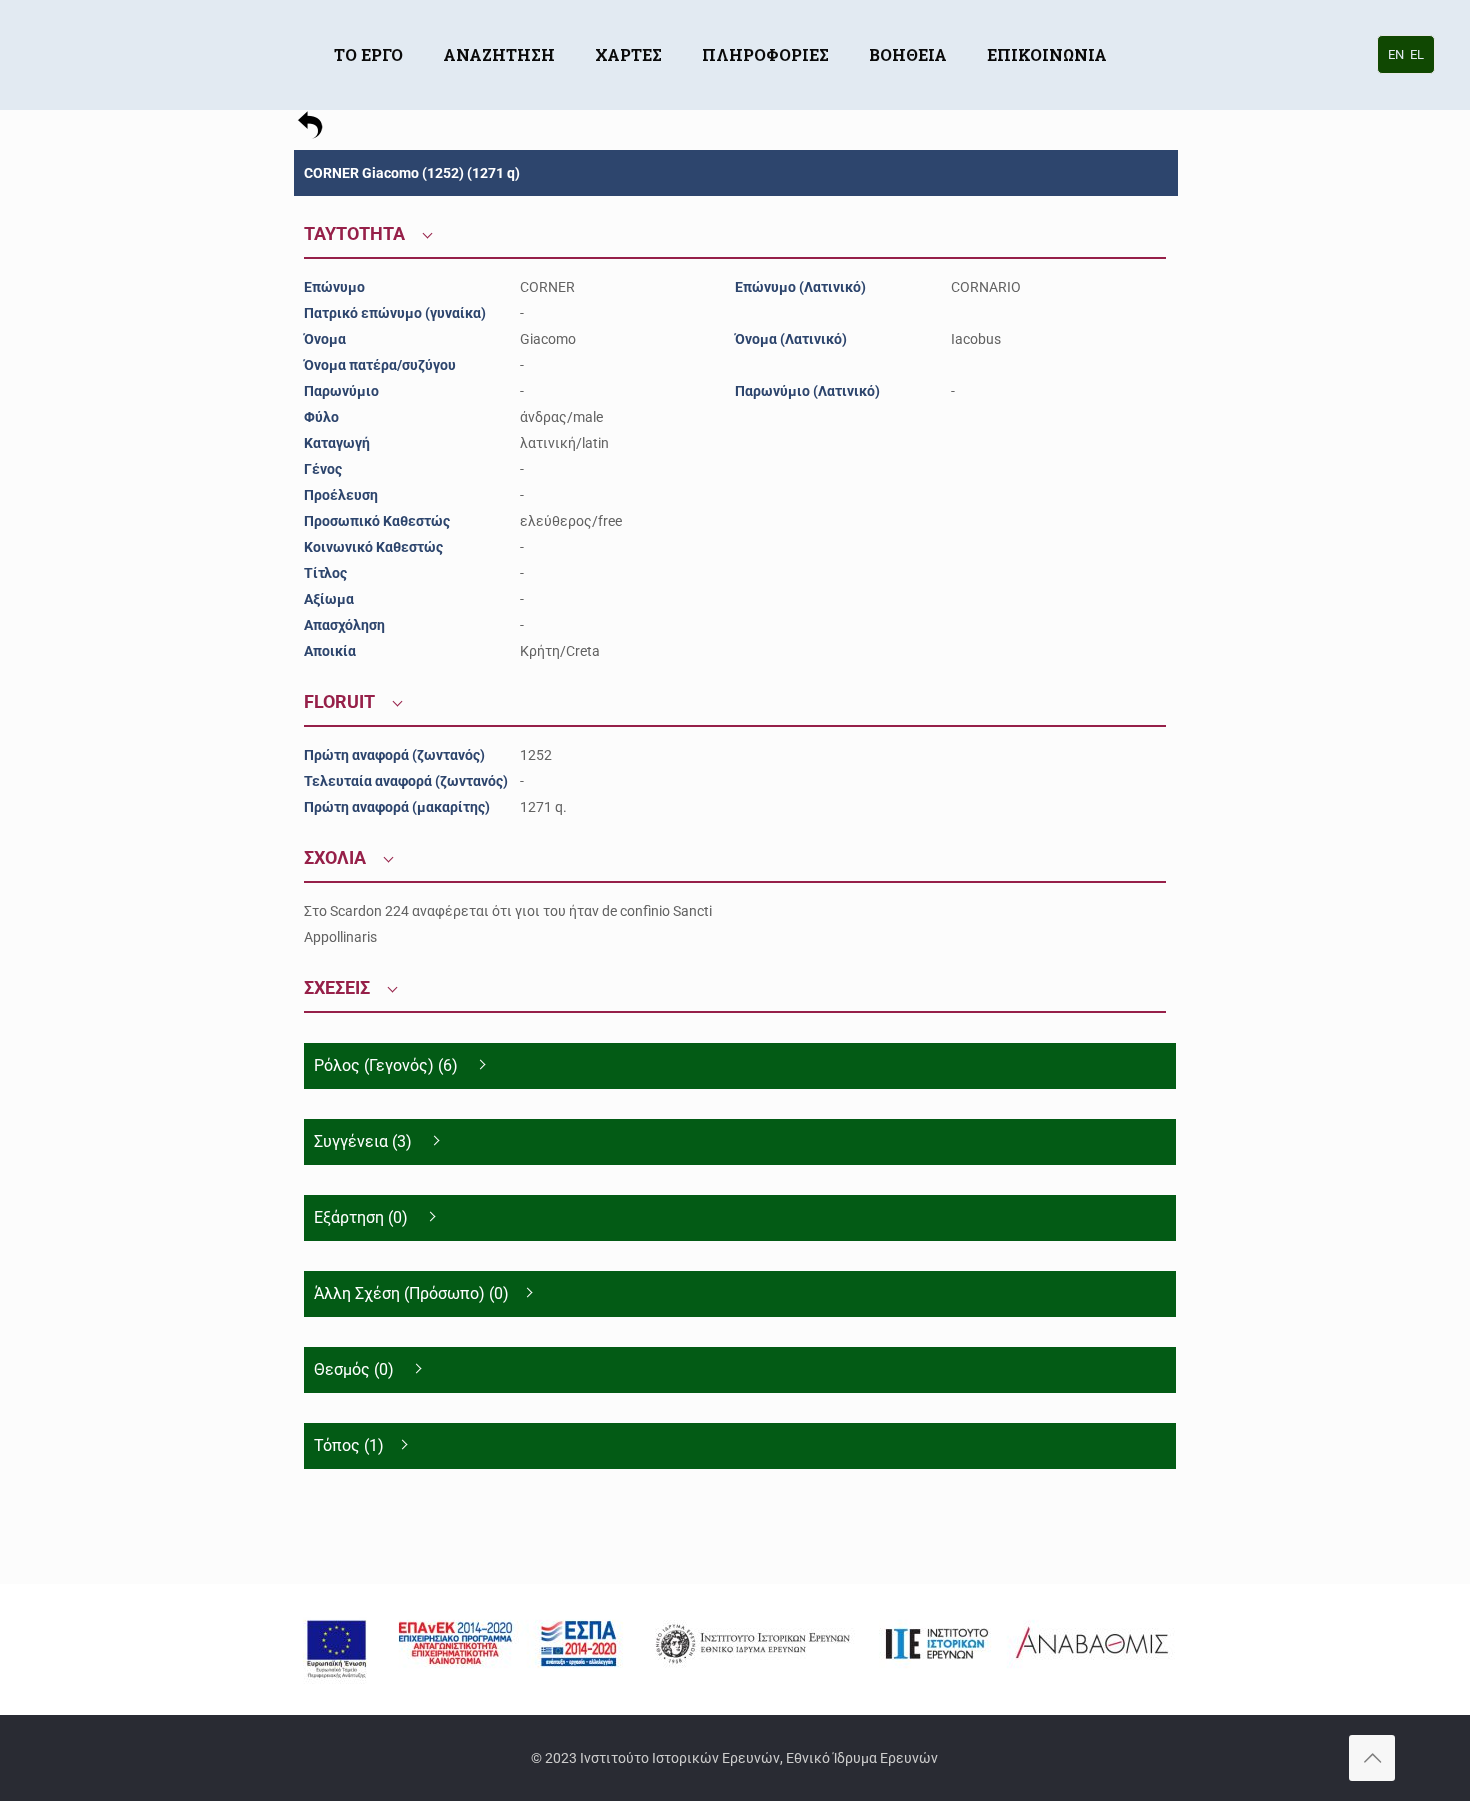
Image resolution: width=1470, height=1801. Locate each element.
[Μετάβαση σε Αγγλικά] (1147, 25)
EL (1417, 54)
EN (1396, 54)
